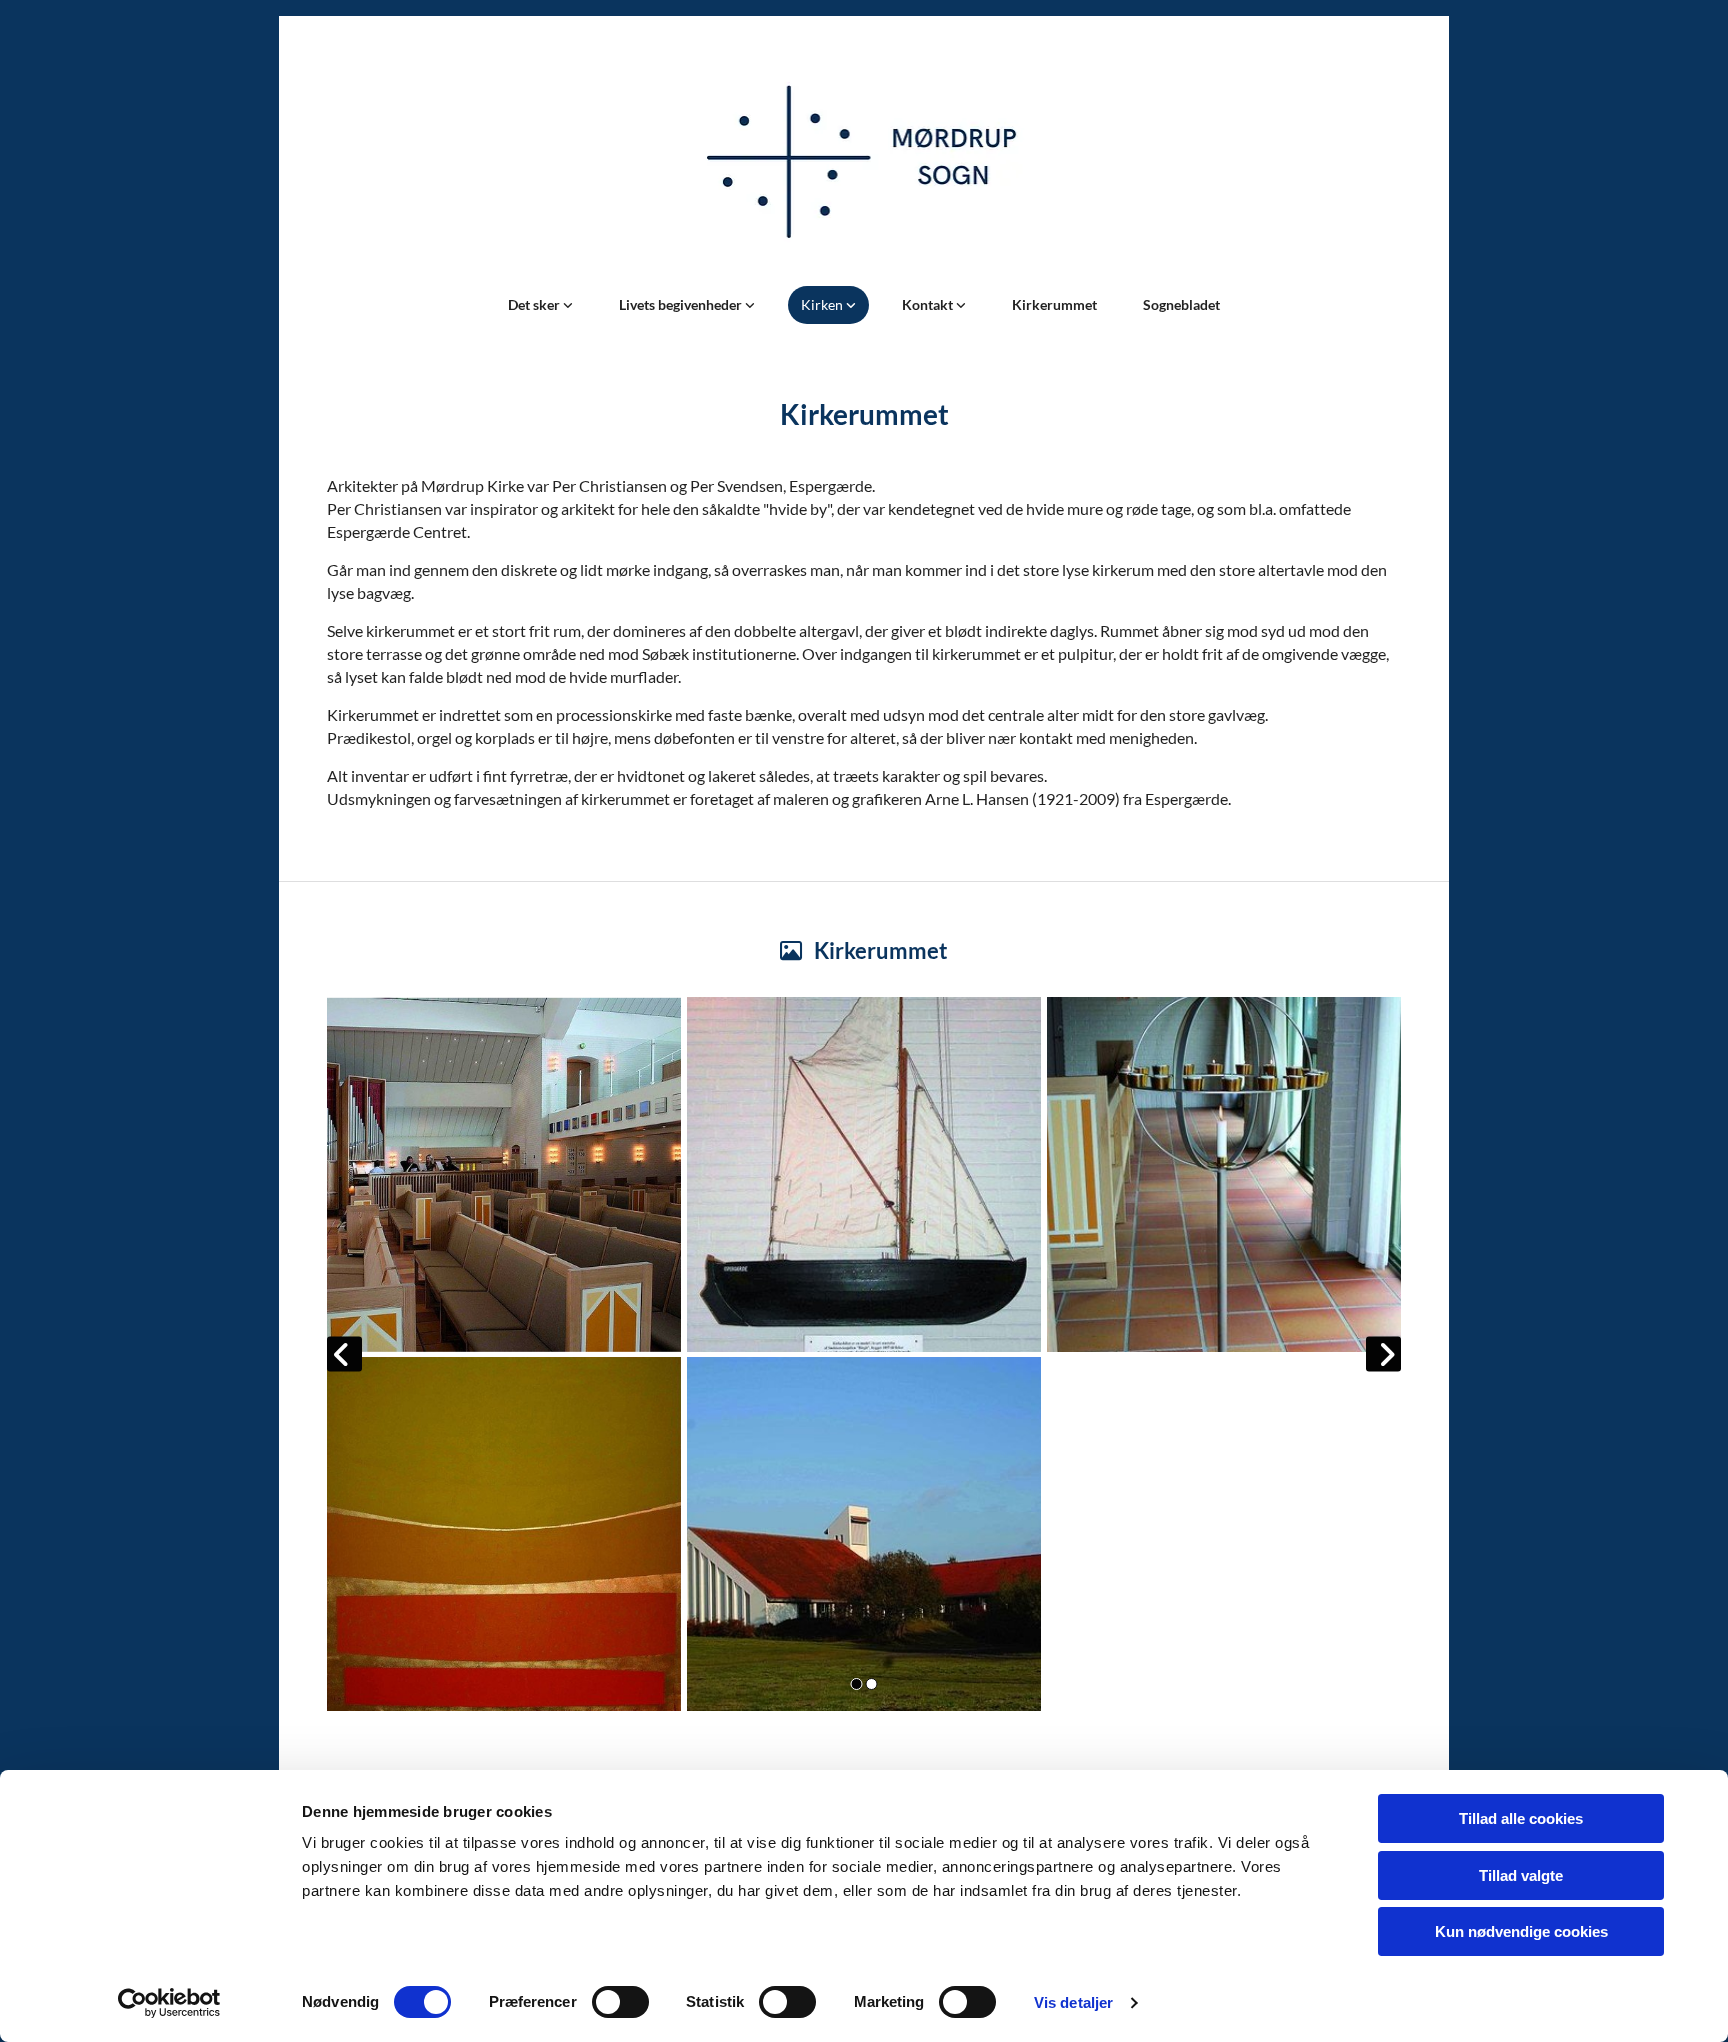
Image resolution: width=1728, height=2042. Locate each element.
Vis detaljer (1073, 2002)
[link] (540, 305)
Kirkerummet (1054, 304)
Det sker (535, 304)
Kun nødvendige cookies (1521, 1931)
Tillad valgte (1521, 1875)
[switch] (620, 2002)
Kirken (823, 304)
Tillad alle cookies (1521, 1818)
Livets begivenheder (682, 304)
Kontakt (929, 304)
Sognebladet (1181, 304)
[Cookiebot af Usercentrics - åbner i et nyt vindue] (169, 2003)
